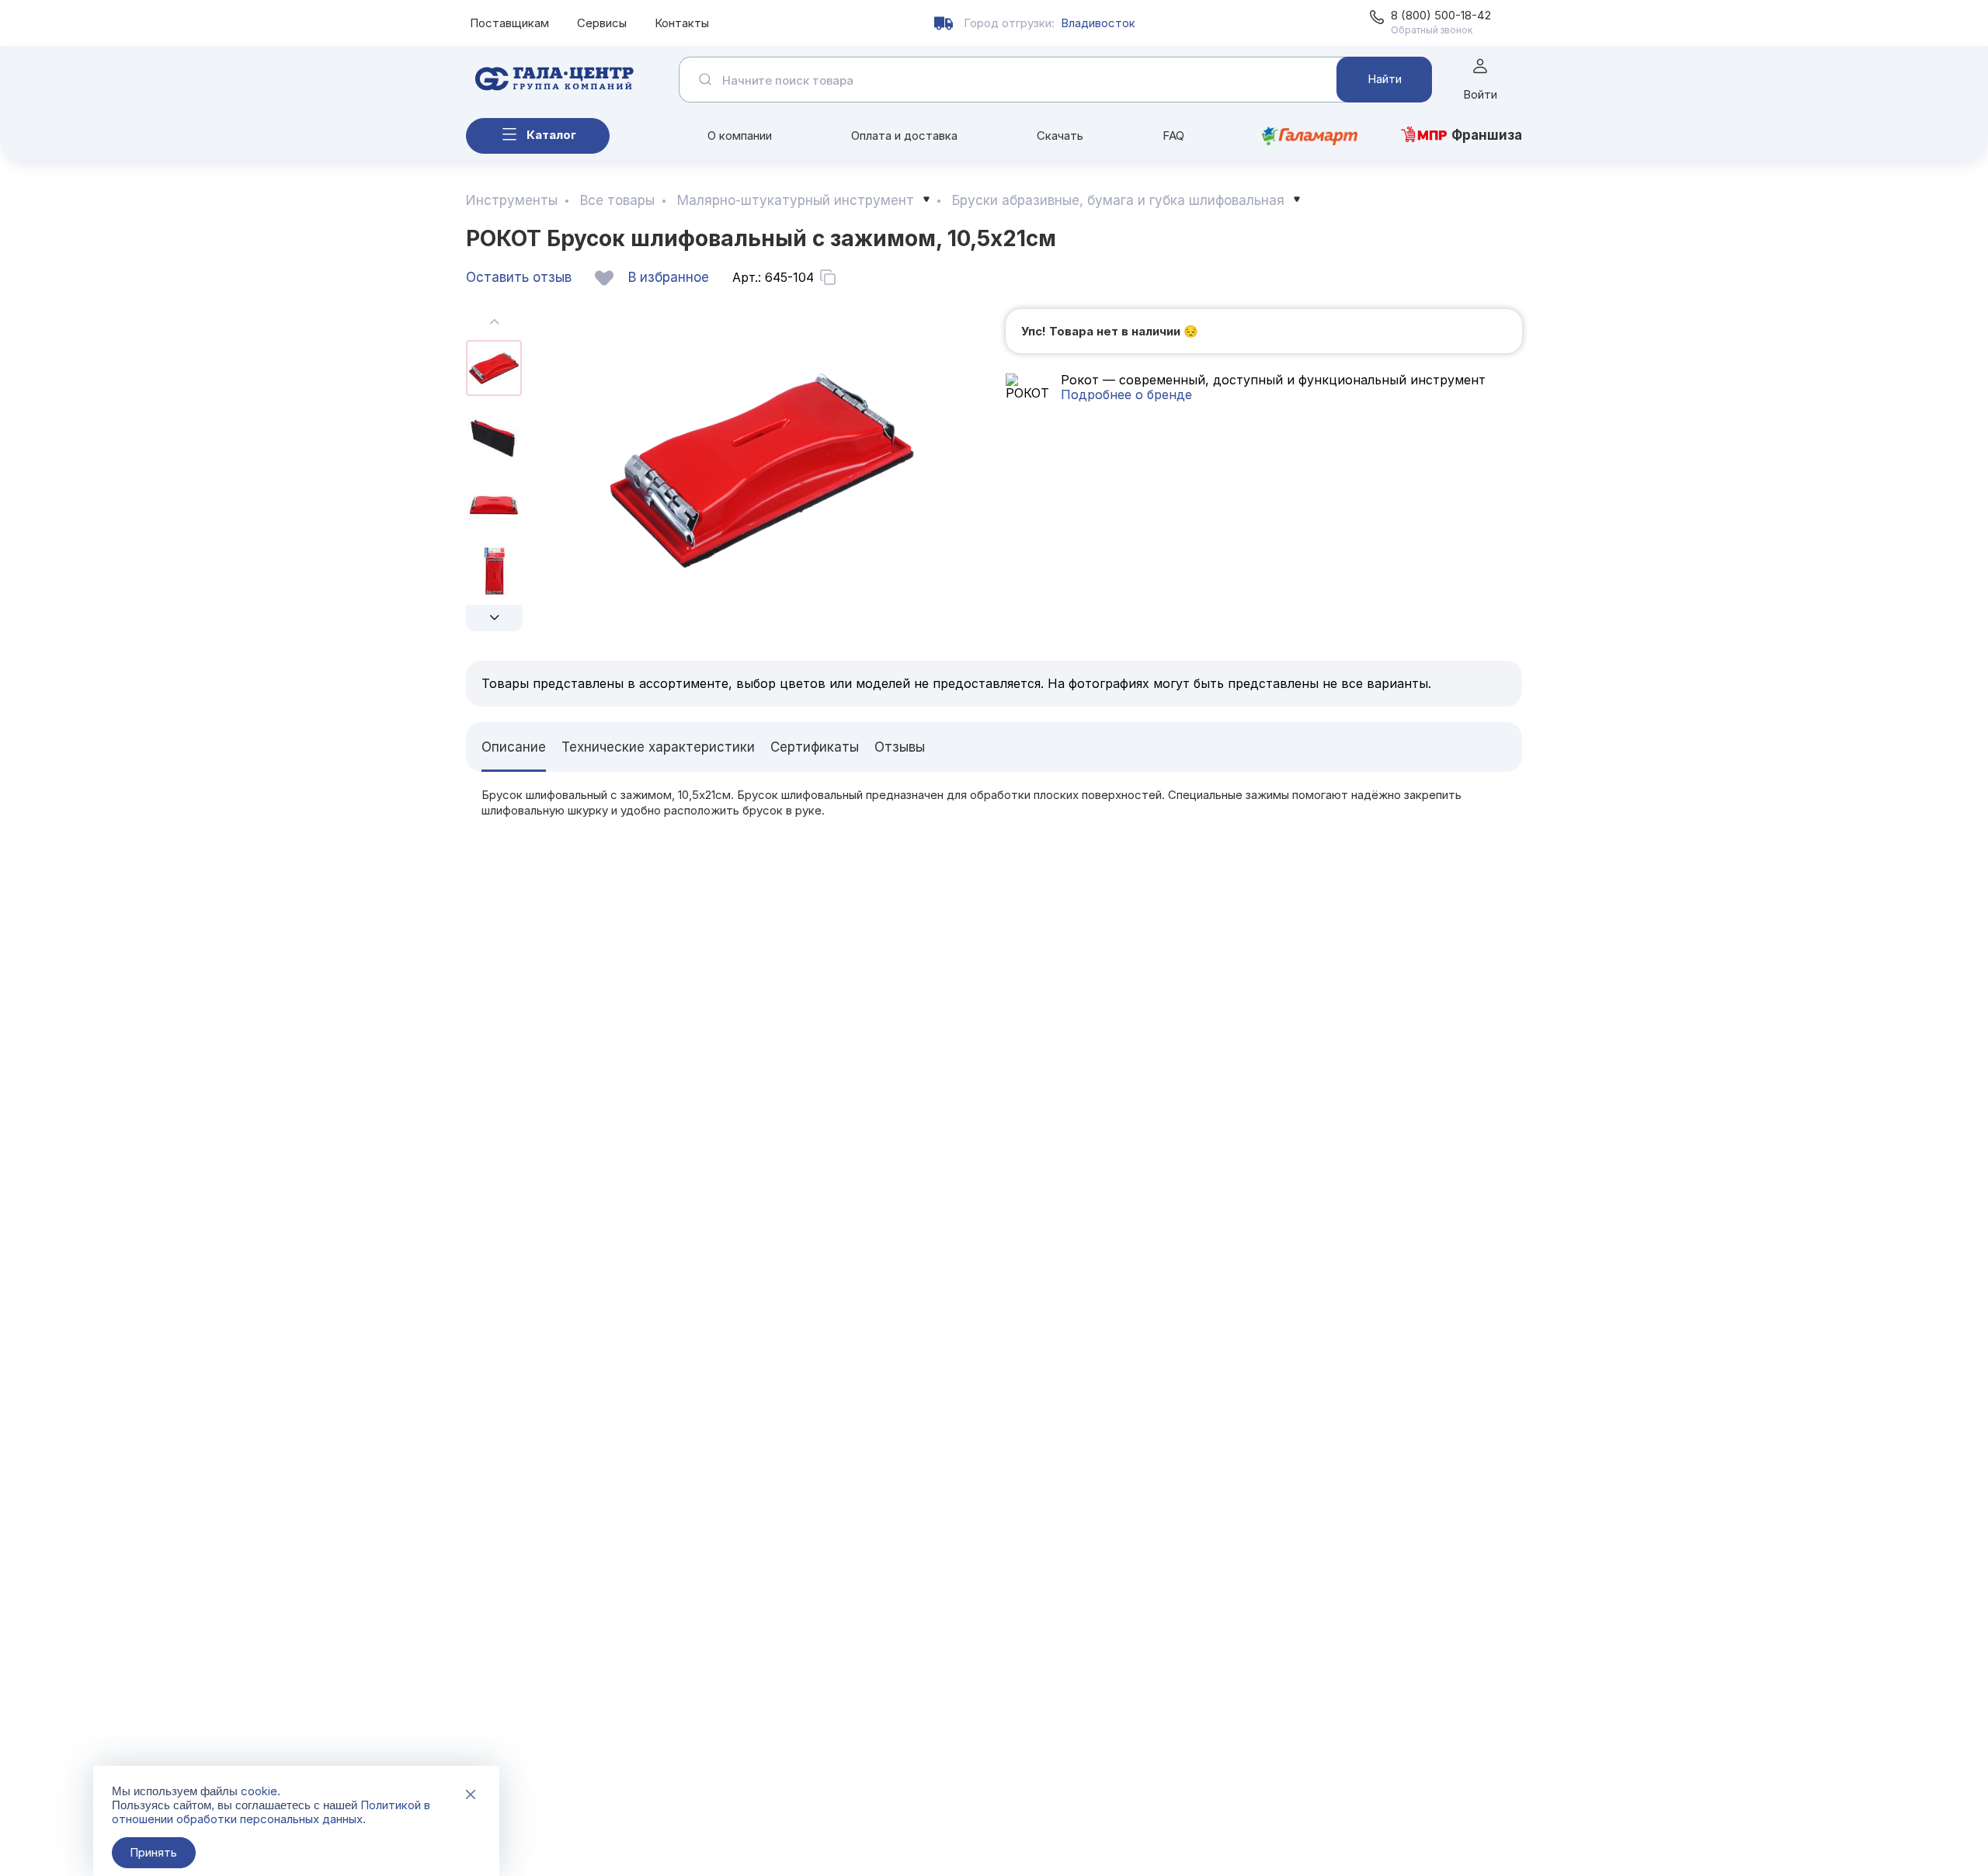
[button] (494, 618)
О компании (740, 135)
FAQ (1173, 135)
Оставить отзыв (519, 277)
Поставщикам (509, 23)
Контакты (682, 23)
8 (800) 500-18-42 (1441, 15)
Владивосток (1098, 23)
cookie (259, 1791)
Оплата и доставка (904, 135)
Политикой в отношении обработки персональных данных (271, 1812)
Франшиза (1487, 135)
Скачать (1060, 135)
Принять (153, 1852)
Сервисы (602, 23)
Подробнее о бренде (1126, 394)
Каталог (551, 135)
